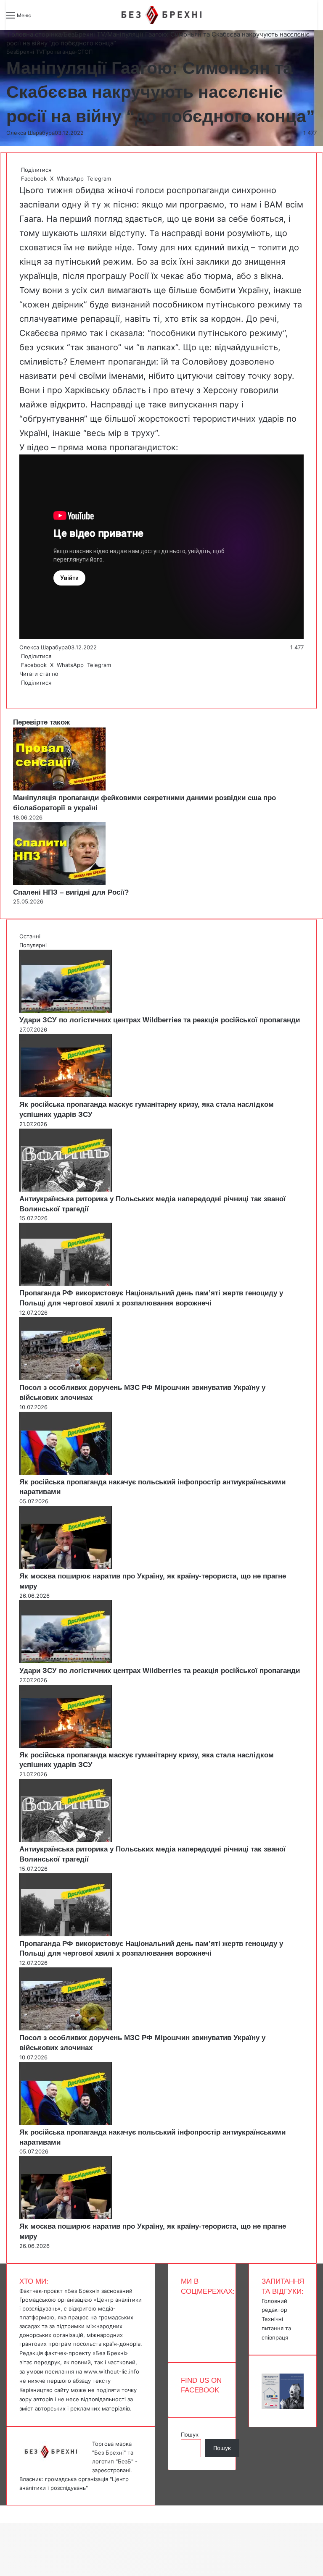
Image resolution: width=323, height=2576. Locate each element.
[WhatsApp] (24, 691)
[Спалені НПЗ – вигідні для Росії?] (59, 883)
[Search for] (42, 18)
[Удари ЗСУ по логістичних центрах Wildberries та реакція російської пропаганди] (66, 1011)
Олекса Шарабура (30, 133)
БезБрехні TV (84, 34)
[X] (22, 691)
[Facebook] (20, 691)
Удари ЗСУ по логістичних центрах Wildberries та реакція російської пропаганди (160, 1020)
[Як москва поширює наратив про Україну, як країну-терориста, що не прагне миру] (66, 1567)
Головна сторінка (34, 34)
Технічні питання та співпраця (276, 2328)
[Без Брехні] (161, 15)
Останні (30, 936)
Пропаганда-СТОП (68, 52)
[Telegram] (25, 691)
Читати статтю (40, 674)
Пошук (190, 2434)
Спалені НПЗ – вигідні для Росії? (71, 892)
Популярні (33, 945)
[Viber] (27, 691)
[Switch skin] (57, 18)
